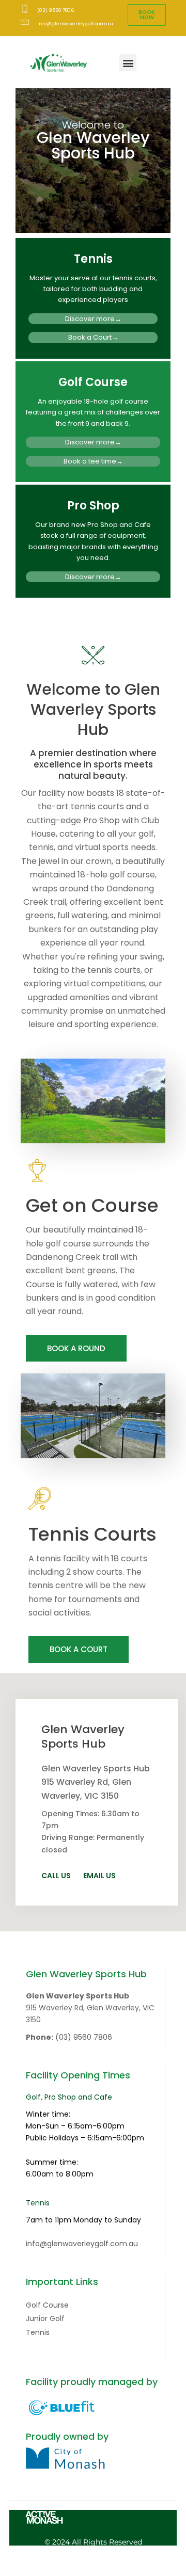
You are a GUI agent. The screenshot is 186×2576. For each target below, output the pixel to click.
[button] (128, 63)
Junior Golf (45, 2318)
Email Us (99, 1876)
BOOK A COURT (79, 1649)
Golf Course (93, 382)
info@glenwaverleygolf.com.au (82, 2244)
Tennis (93, 259)
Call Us (56, 1876)
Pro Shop (93, 506)
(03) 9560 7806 (84, 2037)
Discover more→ (93, 319)
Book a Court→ (93, 337)
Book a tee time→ (93, 461)
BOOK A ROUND (76, 1348)
